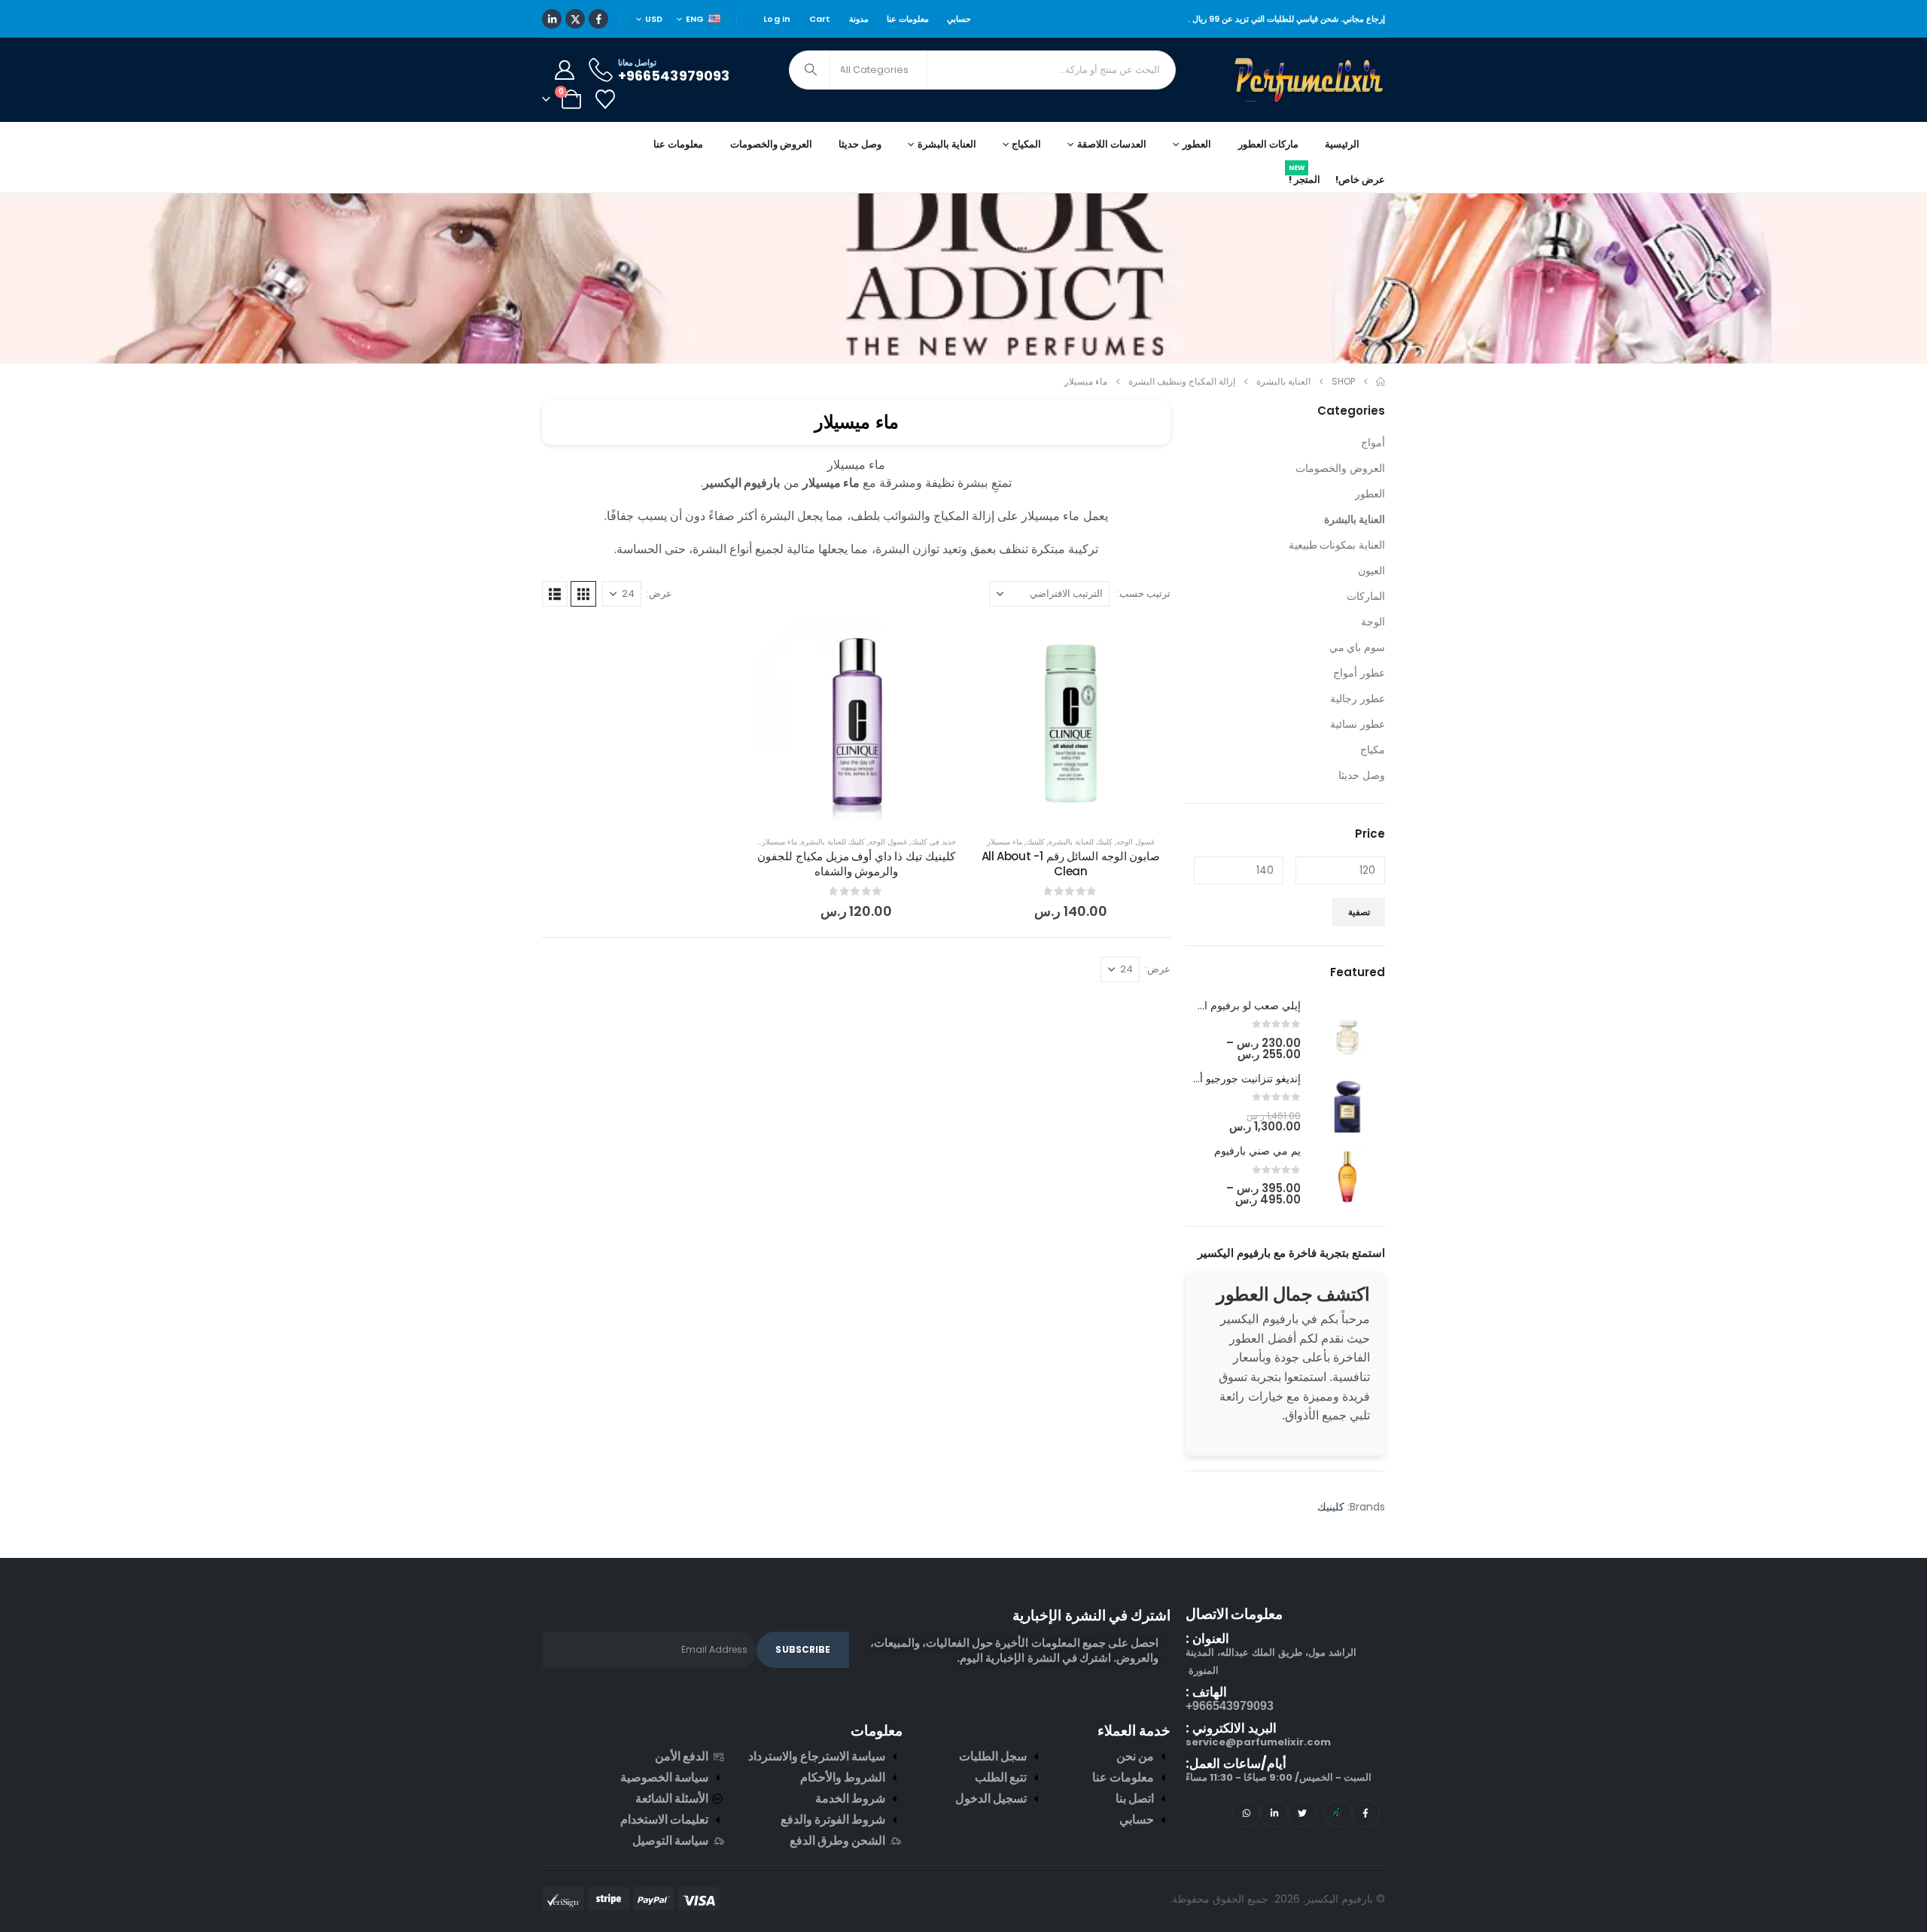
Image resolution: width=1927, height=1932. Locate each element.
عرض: (659, 593)
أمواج (1373, 443)
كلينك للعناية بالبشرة (1081, 842)
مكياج (1373, 750)
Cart (820, 19)
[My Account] (564, 70)
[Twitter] (1302, 1813)
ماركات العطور (1268, 144)
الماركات (1366, 596)
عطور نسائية (1358, 724)
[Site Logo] (1310, 80)
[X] (575, 19)
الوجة (1373, 622)
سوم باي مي (1357, 647)
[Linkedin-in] (1274, 1813)
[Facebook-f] (1366, 1813)
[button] (583, 594)
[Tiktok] (1338, 1813)
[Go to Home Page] (1381, 382)
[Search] (811, 70)
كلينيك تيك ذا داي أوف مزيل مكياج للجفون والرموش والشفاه (856, 864)
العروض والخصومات (771, 144)
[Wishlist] (605, 99)
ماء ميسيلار (1005, 842)
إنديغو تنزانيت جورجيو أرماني (1237, 1079)
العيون (1371, 570)
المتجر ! (1304, 177)
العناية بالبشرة (1355, 519)
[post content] (1071, 721)
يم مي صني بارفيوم (1257, 1151)
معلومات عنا (908, 19)
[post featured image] (1347, 1030)
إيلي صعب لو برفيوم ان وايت (1236, 1006)
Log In (777, 19)
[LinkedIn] (552, 19)
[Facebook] (598, 19)
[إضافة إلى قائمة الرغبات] (1148, 644)
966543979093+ (1230, 1706)
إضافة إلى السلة (1059, 806)
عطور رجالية (1358, 698)
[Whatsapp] (1246, 1813)
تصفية (1359, 912)
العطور (1370, 494)
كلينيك (1035, 842)
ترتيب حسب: (1144, 593)
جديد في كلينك (933, 842)
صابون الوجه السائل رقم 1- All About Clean (1071, 864)
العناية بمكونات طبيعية (1337, 545)
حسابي (959, 19)
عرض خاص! (1360, 180)
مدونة (859, 19)
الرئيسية (1342, 144)
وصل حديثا (860, 144)
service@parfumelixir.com (1258, 1742)
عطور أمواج (1359, 673)
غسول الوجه (1135, 842)
